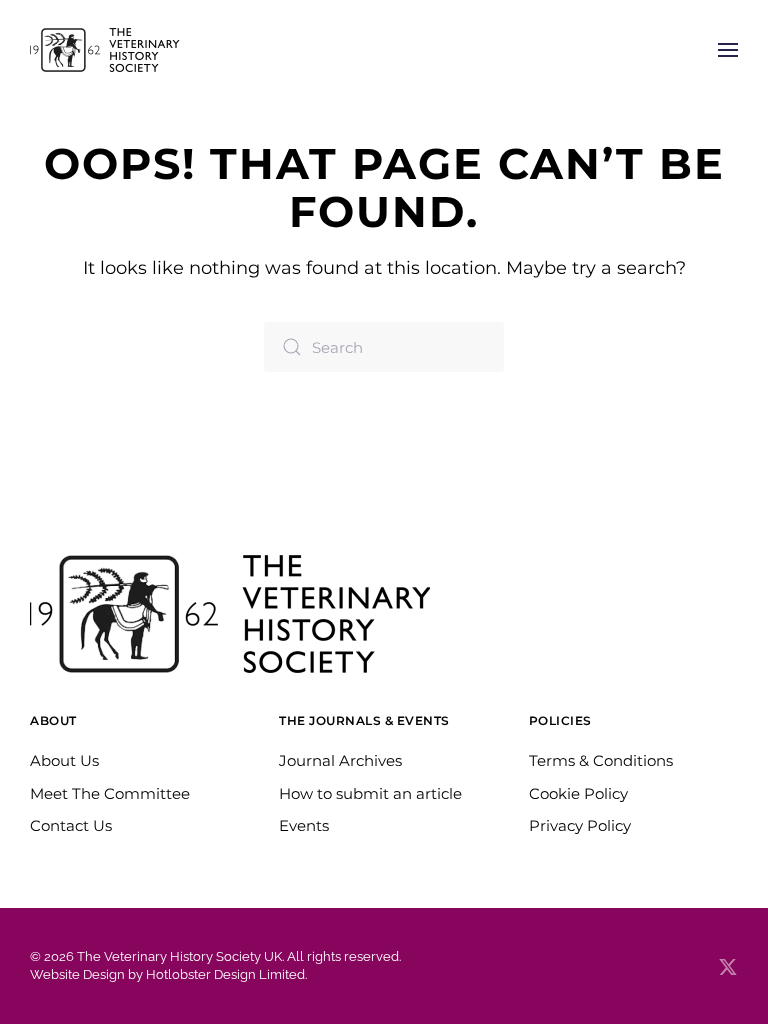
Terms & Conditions (601, 760)
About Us (64, 760)
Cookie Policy (578, 793)
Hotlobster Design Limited (225, 974)
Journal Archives (340, 760)
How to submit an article (370, 793)
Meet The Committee (110, 793)
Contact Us (71, 825)
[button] (728, 50)
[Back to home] (105, 50)
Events (304, 825)
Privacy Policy (580, 825)
